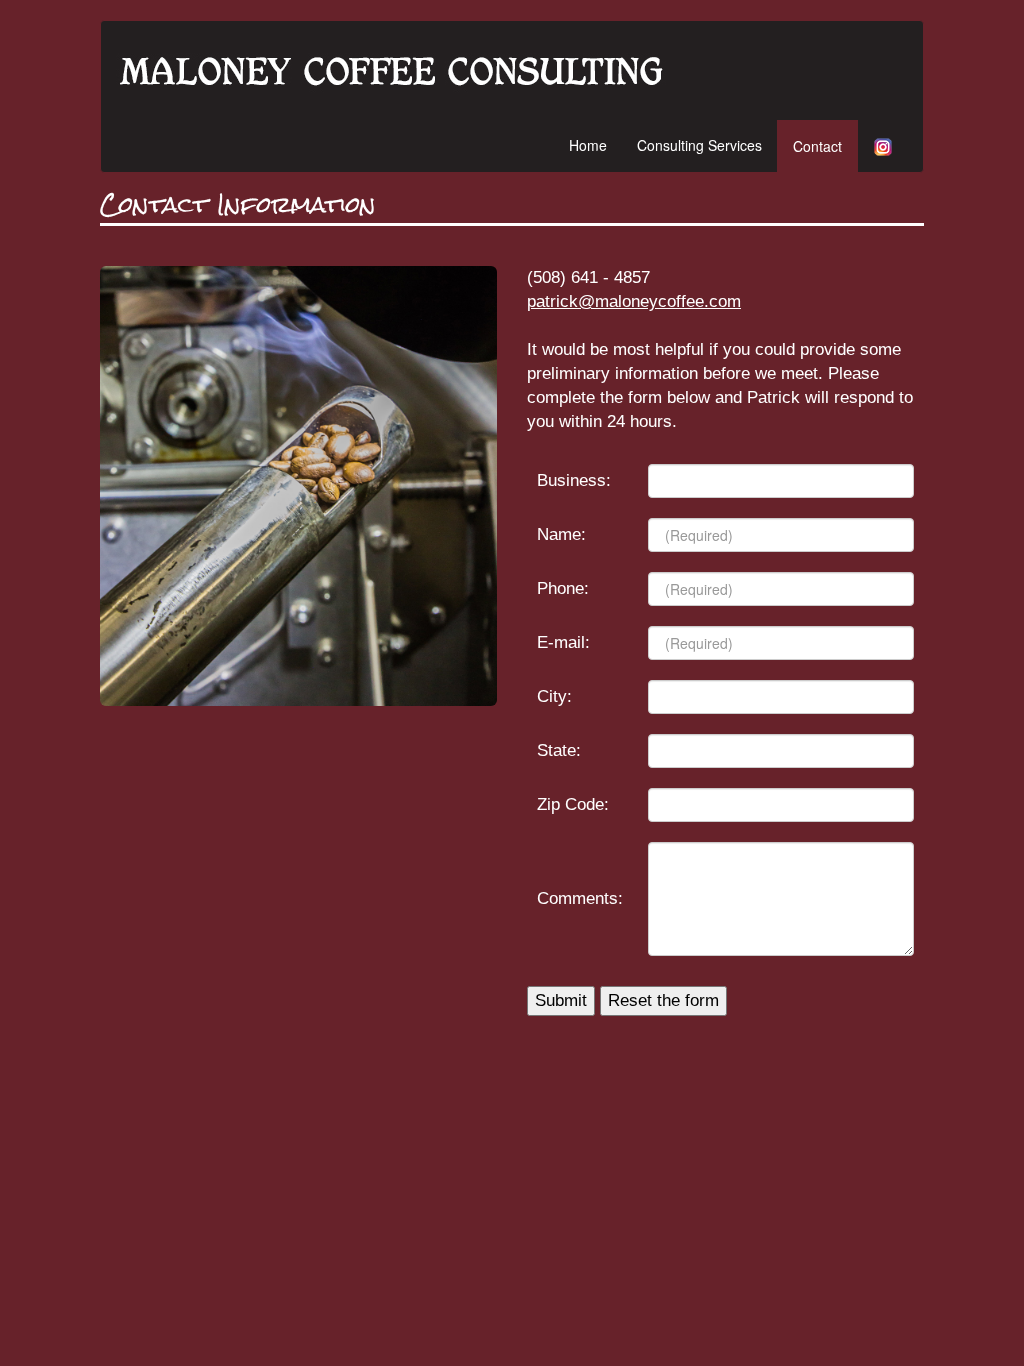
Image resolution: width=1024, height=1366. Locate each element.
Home (588, 145)
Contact (817, 146)
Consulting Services (699, 145)
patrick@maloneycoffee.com (634, 301)
